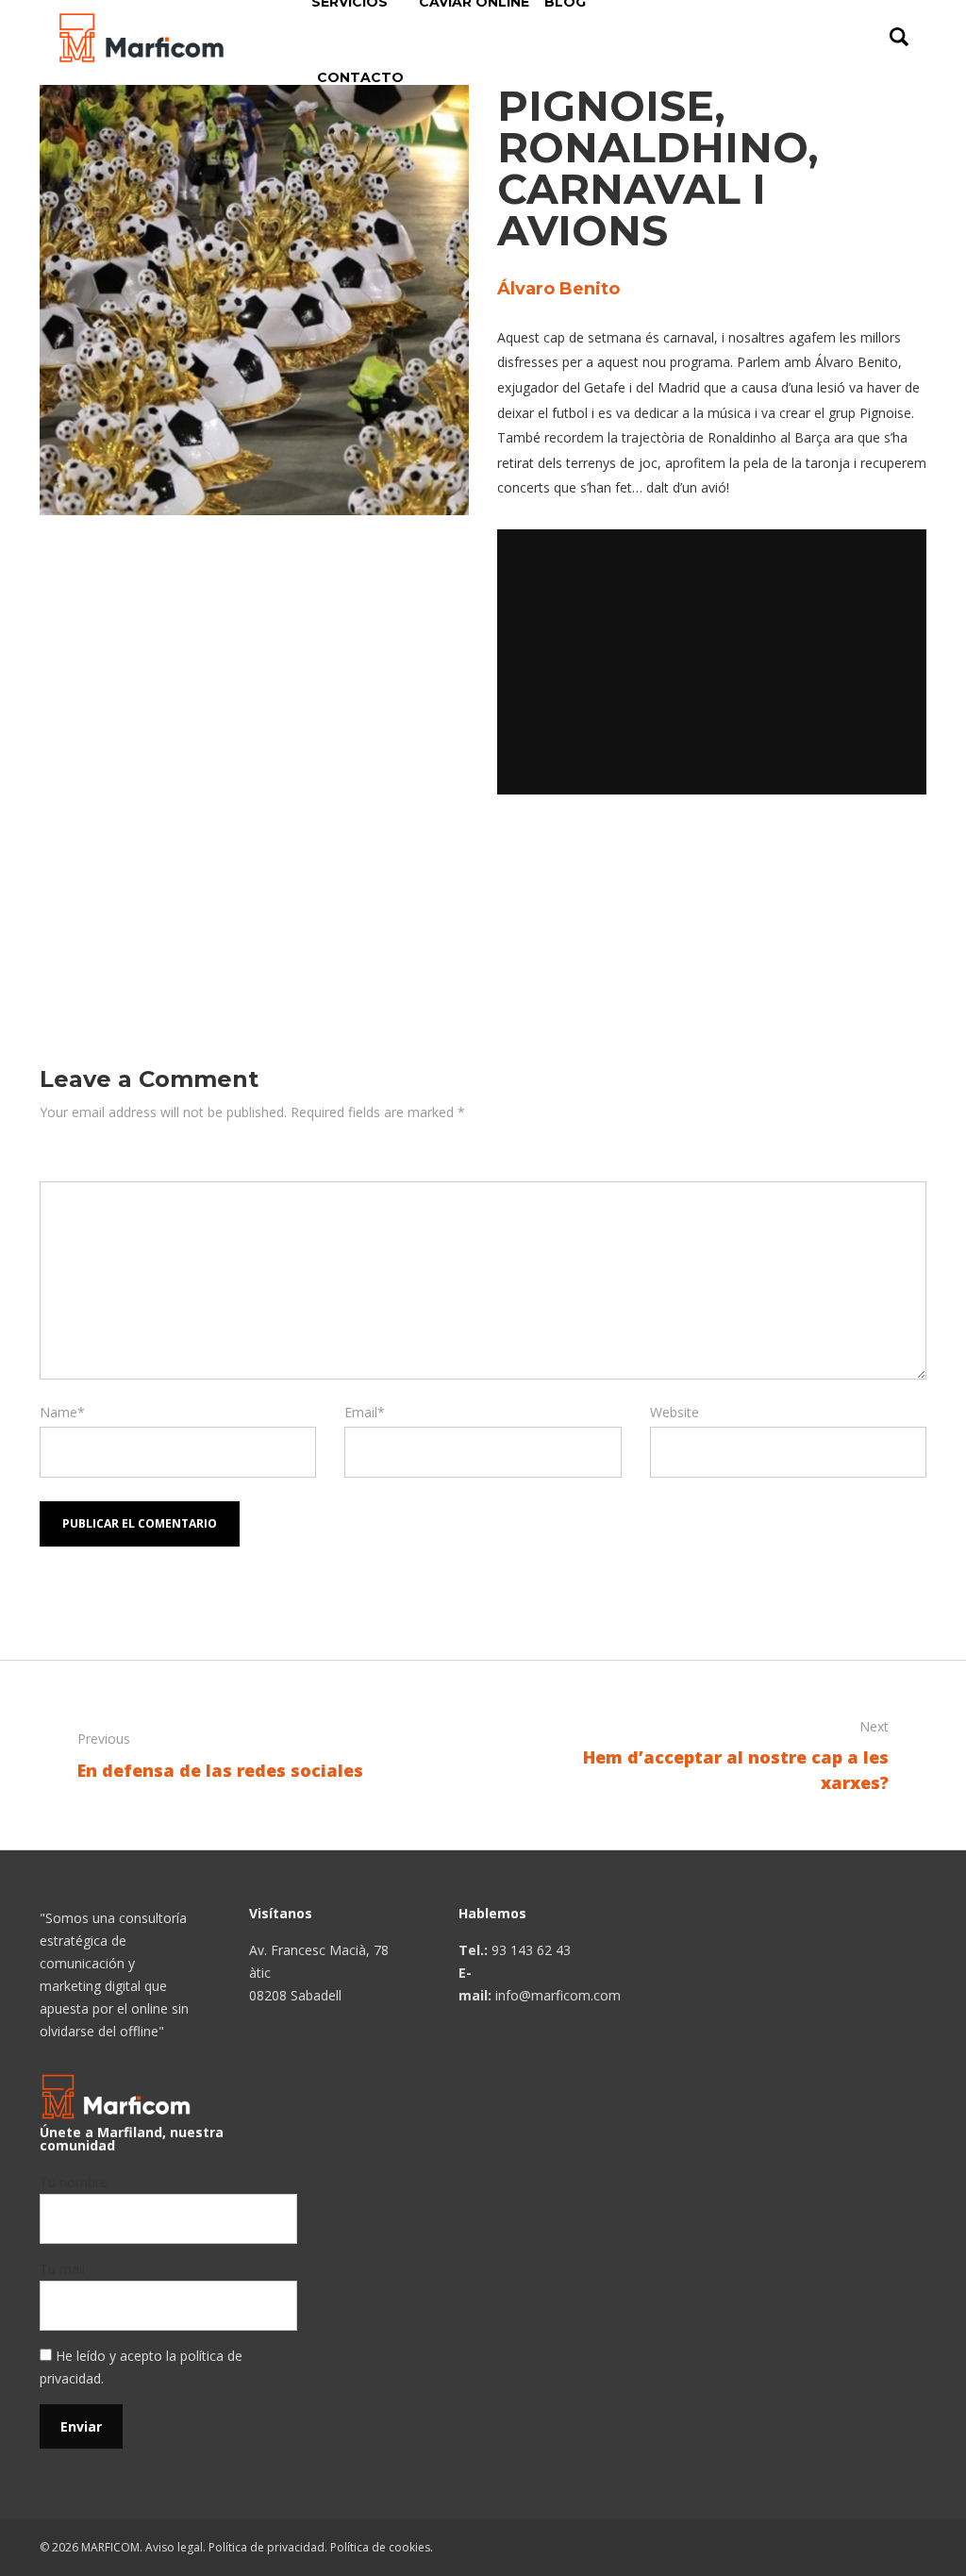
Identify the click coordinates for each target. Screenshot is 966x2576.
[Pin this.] (639, 860)
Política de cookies (380, 2547)
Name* (62, 1412)
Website (675, 1412)
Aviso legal (174, 2547)
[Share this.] (525, 860)
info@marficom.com (558, 1995)
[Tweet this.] (582, 860)
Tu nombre (74, 2182)
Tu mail (62, 2269)
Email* (365, 1412)
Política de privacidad (266, 2547)
